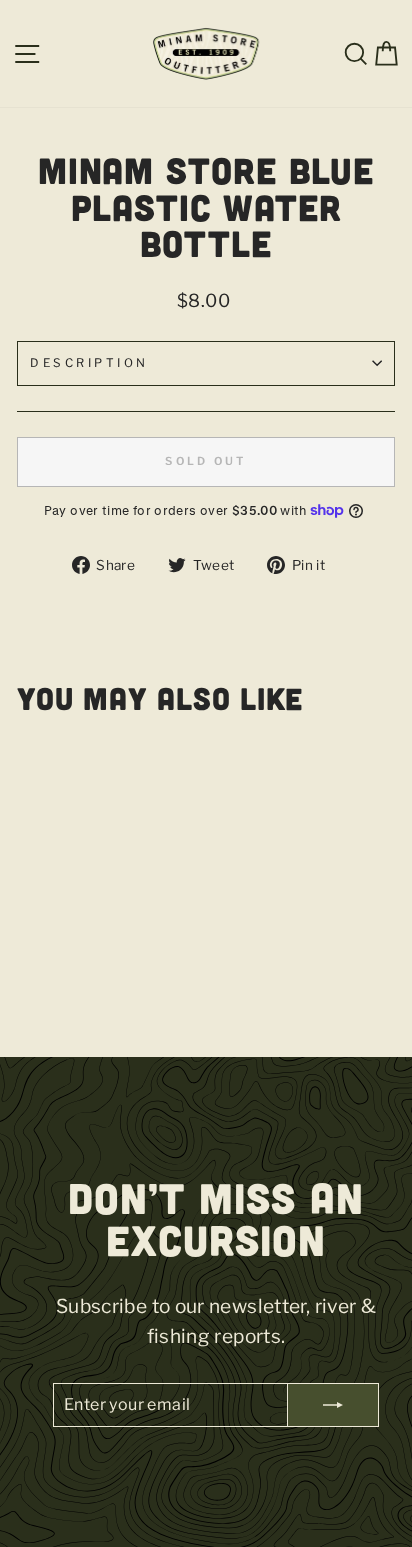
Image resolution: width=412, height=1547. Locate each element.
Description (89, 363)
